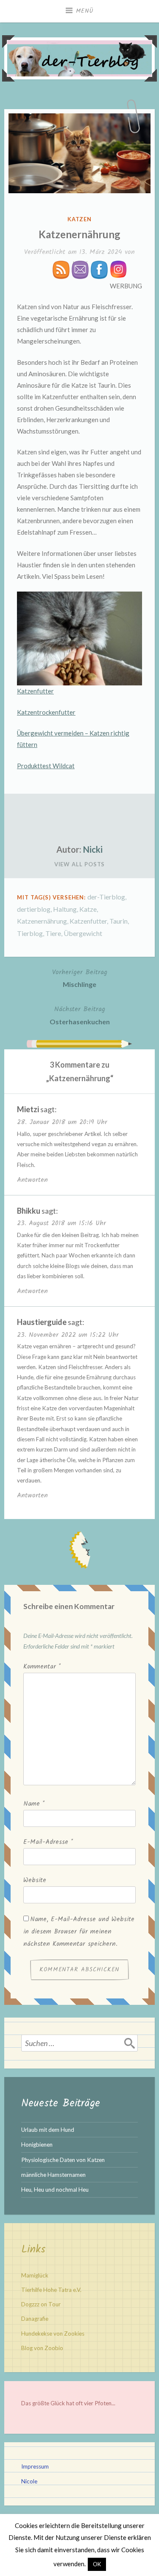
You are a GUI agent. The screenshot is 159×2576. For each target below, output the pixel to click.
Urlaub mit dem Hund (48, 2130)
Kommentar (42, 1667)
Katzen (79, 219)
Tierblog (30, 933)
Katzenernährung (42, 921)
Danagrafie (35, 2319)
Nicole (29, 2481)
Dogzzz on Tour (41, 2304)
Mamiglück (35, 2275)
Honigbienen (37, 2145)
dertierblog (34, 909)
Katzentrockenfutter (46, 712)
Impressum (35, 2466)
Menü (85, 11)
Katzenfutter (35, 691)
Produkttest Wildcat (46, 766)
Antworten (32, 1180)
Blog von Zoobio (42, 2348)
